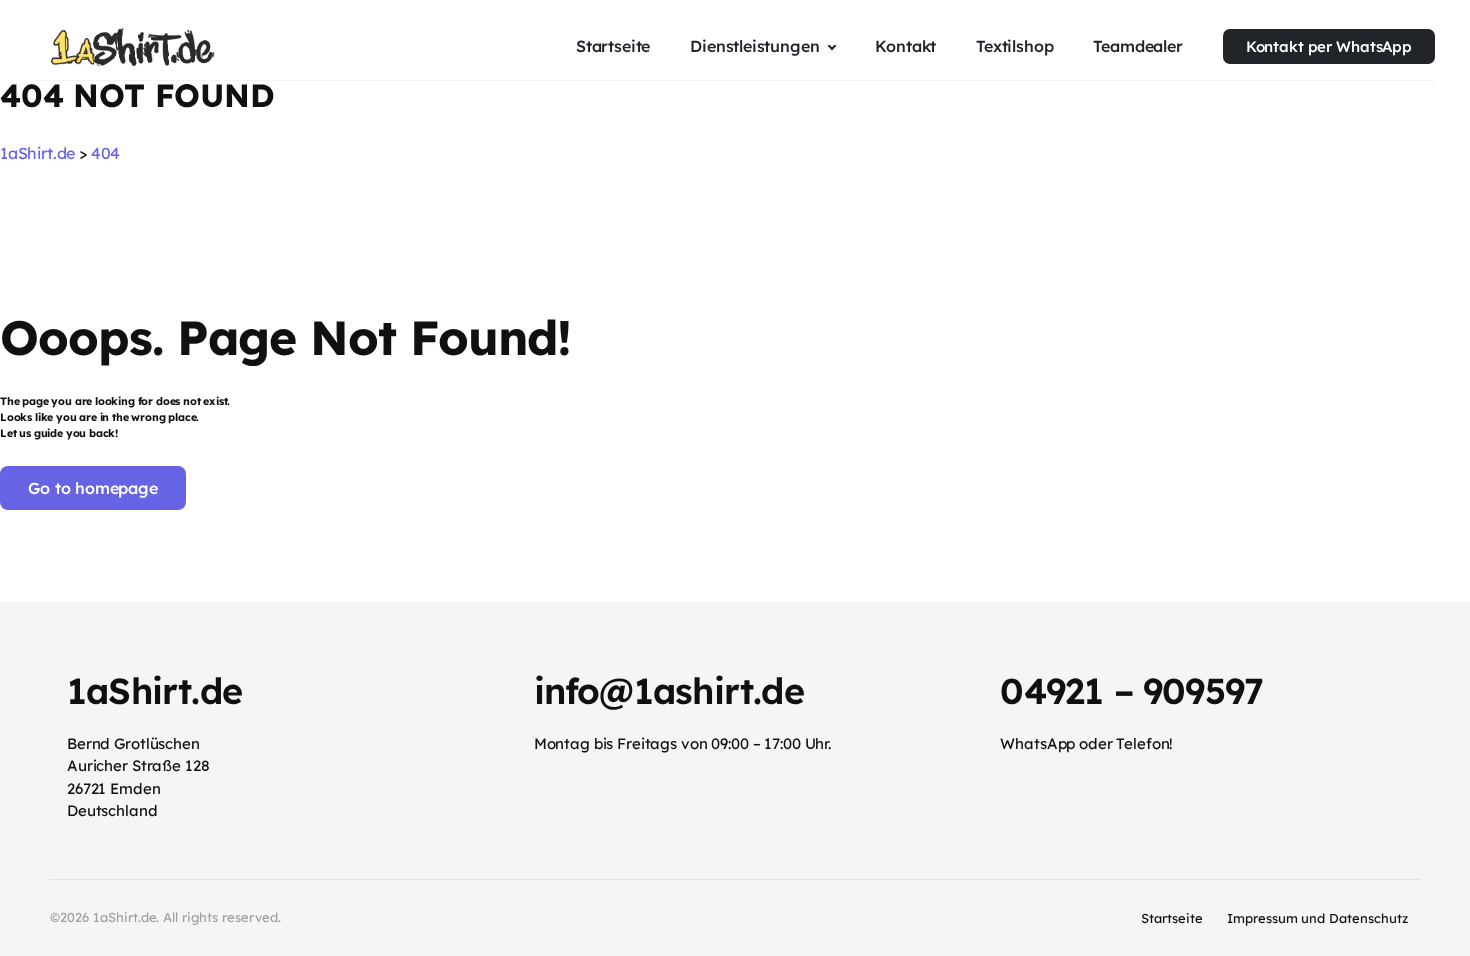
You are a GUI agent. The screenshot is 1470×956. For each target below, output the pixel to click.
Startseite (1172, 918)
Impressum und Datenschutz (1317, 918)
